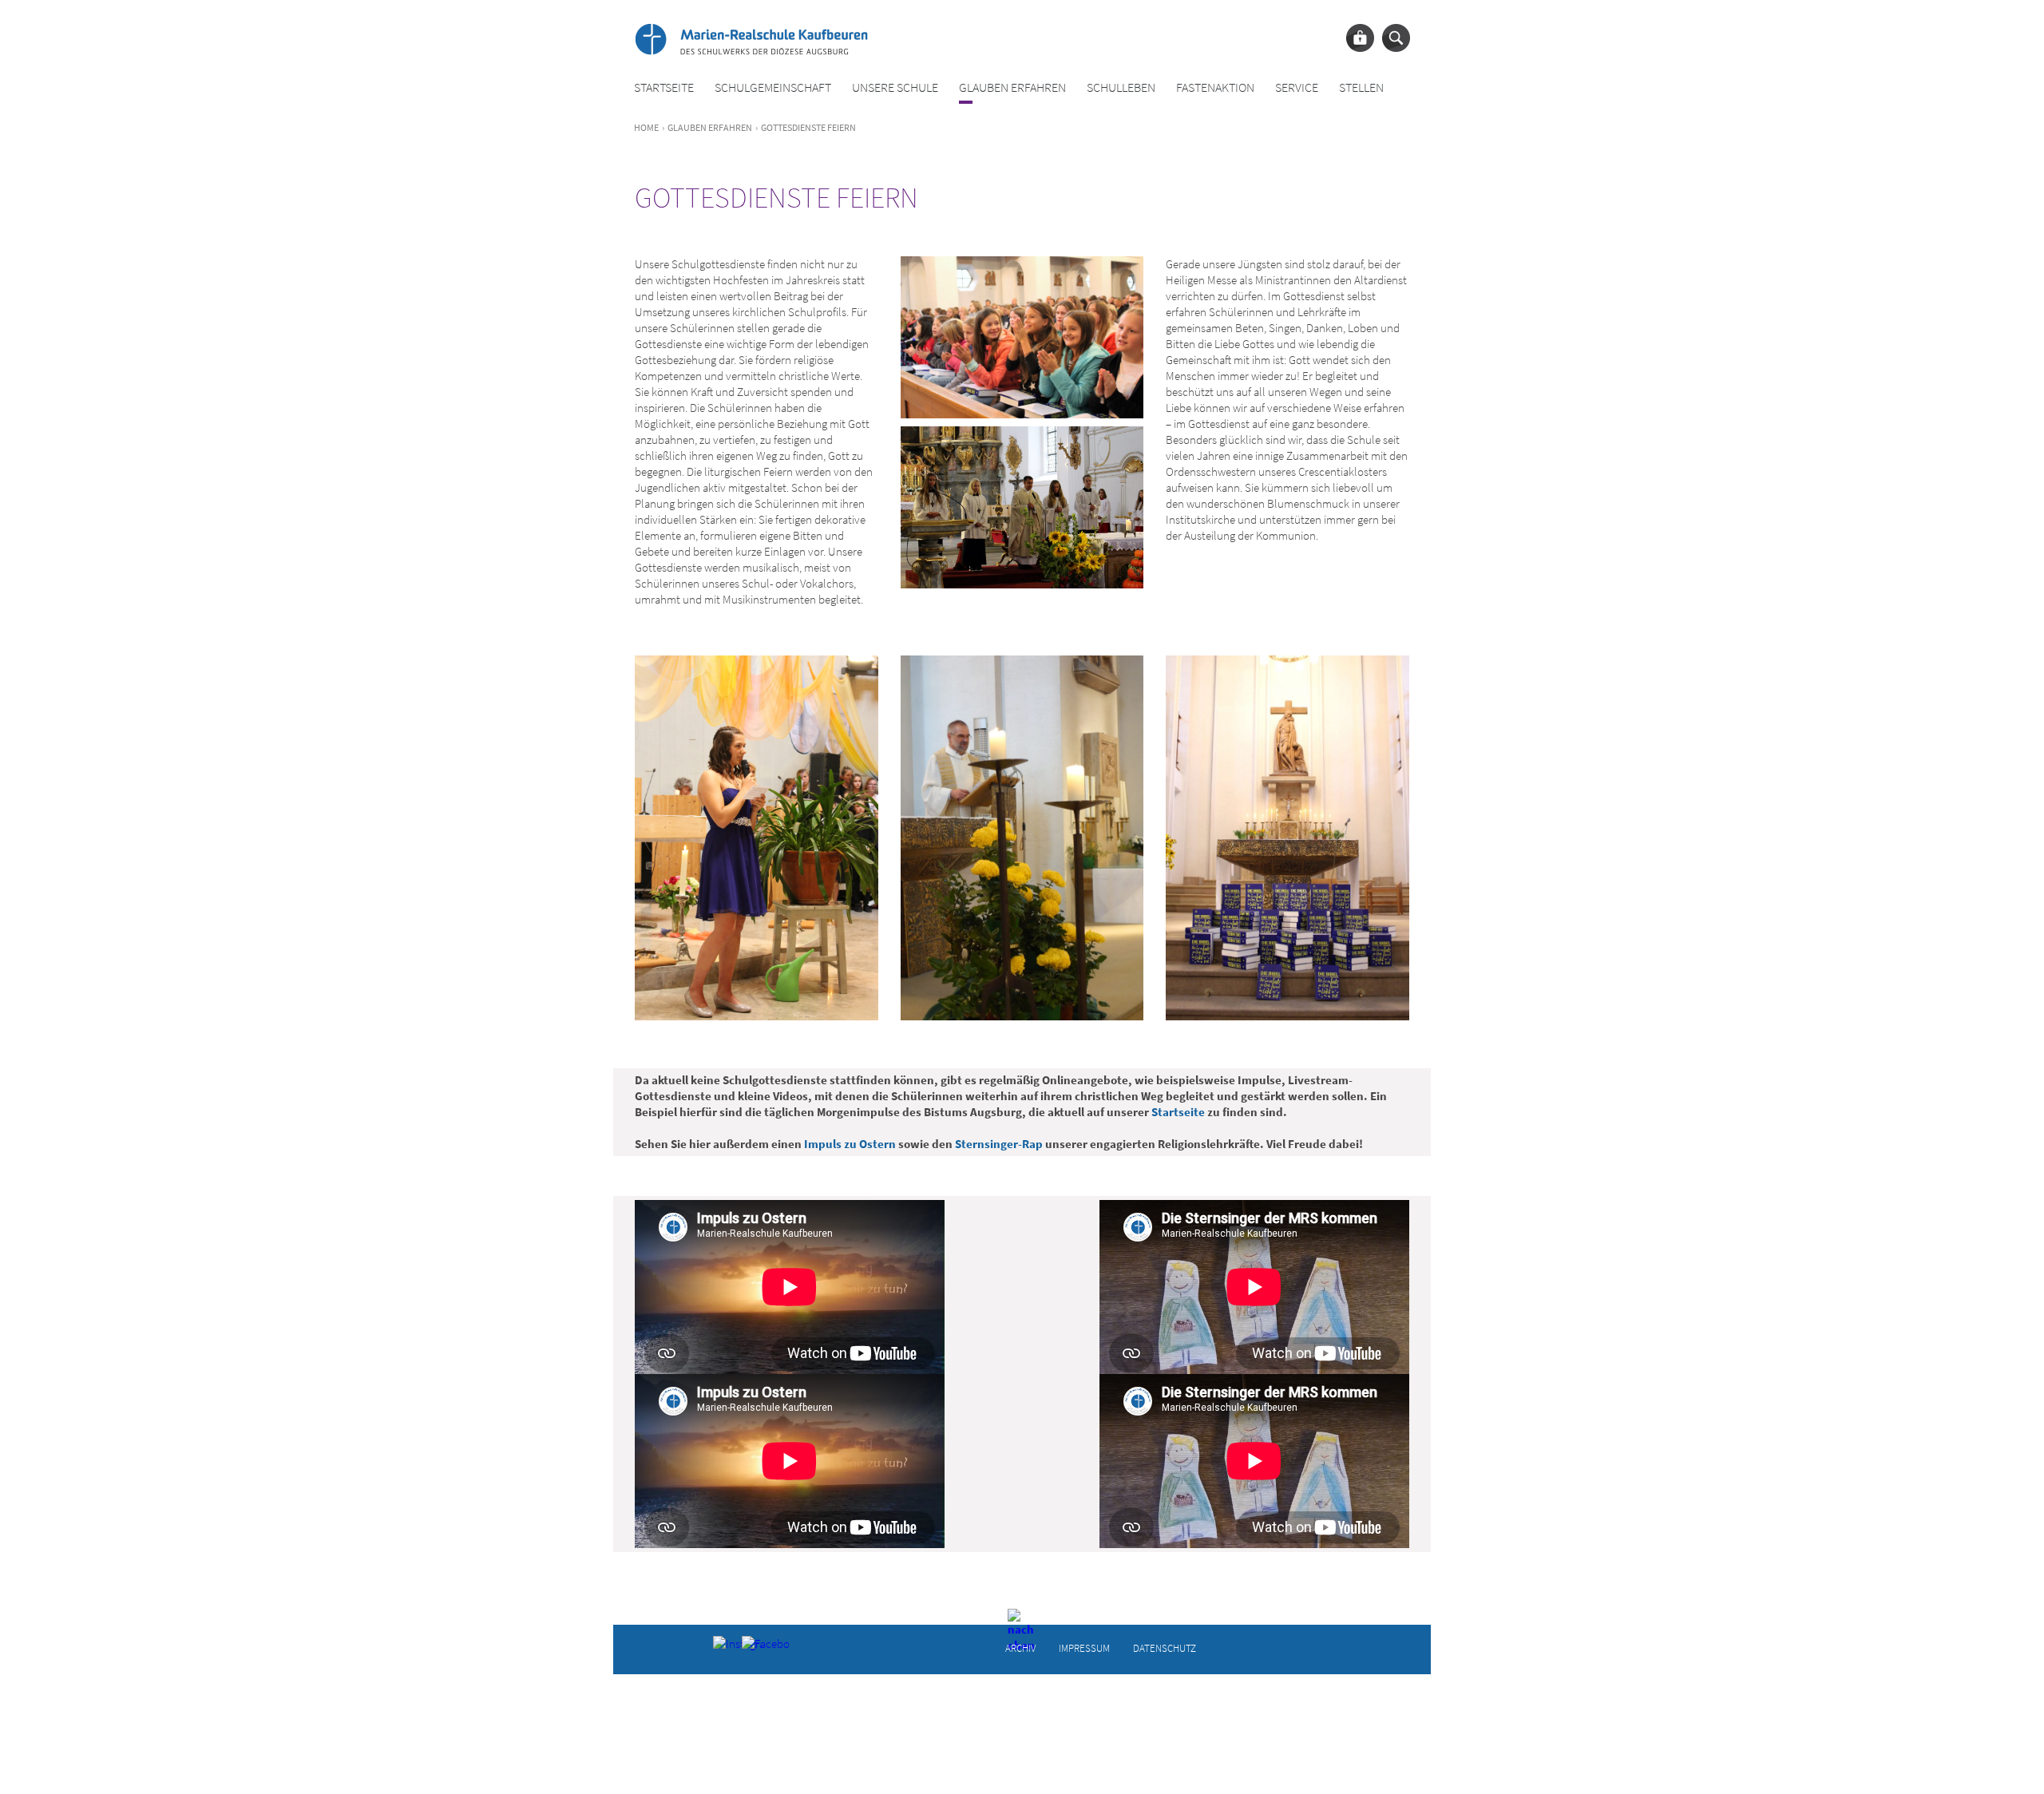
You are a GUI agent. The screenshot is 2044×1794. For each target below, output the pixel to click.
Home (646, 127)
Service (1297, 87)
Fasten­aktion (1215, 87)
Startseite (664, 87)
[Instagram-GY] (725, 1648)
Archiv (1020, 1647)
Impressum (1084, 1647)
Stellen (1361, 87)
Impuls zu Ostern (850, 1144)
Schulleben (1121, 87)
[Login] (1360, 38)
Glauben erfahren (1012, 87)
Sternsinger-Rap (999, 1144)
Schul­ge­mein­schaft (773, 87)
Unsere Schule (895, 87)
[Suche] (1396, 38)
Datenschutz (1165, 1647)
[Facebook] (754, 1648)
